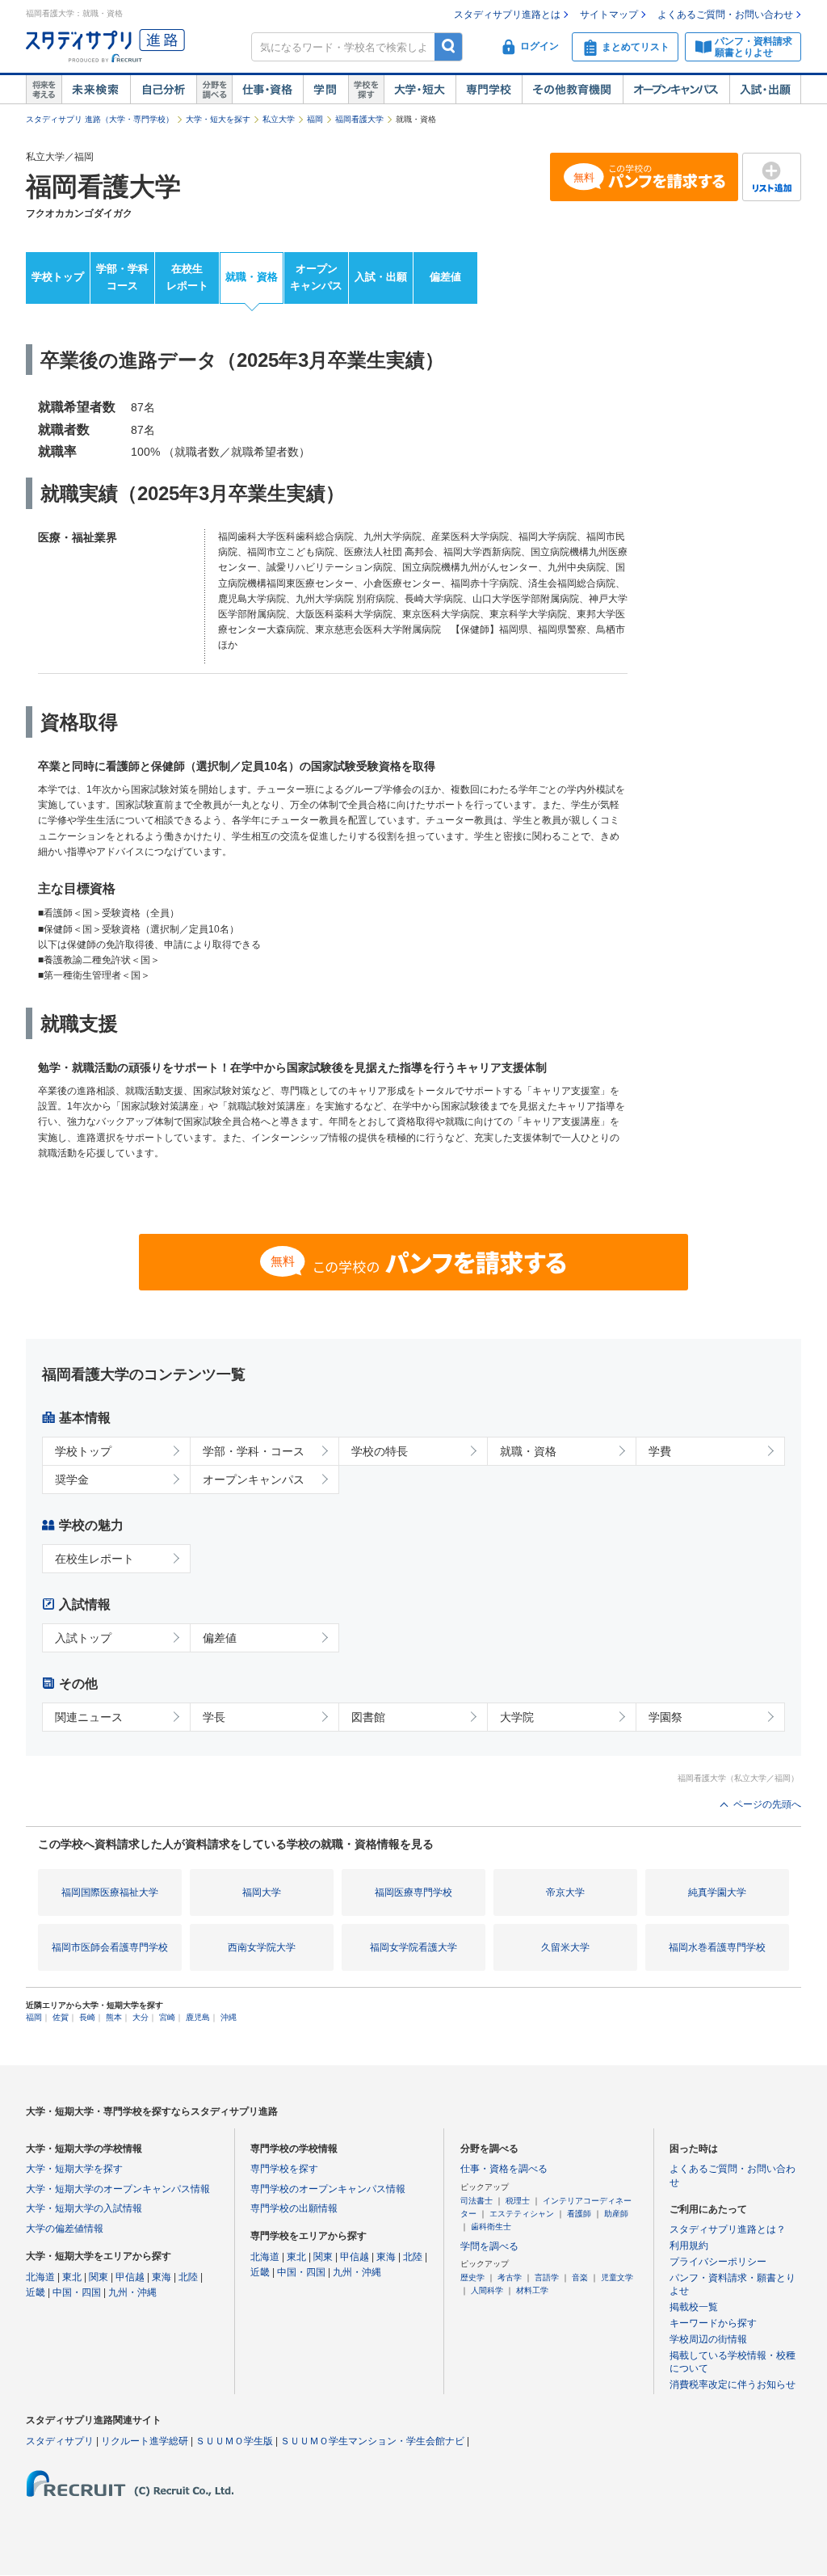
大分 (141, 2017)
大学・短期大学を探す (74, 2169)
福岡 (315, 119)
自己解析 (163, 90)
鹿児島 (198, 2017)
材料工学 (532, 2290)
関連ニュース (89, 1717)
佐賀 (61, 2017)
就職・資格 (252, 277)
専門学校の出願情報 (294, 2208)
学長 (214, 1717)
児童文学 (617, 2277)
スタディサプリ (60, 2441)
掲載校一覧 (694, 2307)
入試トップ (83, 1638)
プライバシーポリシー (718, 2262)
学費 (660, 1451)
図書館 (368, 1717)
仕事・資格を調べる (504, 2169)
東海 (162, 2277)
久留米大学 (565, 1947)
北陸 (188, 2277)
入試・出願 (765, 90)
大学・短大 (420, 90)
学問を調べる (489, 2246)
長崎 (87, 2017)
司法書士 (476, 2201)
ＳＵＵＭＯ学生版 (234, 2441)
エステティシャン (522, 2214)
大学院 (517, 1717)
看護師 (579, 2214)
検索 (449, 46)
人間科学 (487, 2290)
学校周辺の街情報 (708, 2339)
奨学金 (72, 1480)
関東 (99, 2277)
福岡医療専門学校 (413, 1892)
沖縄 (229, 2017)
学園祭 (665, 1717)
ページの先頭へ (767, 1804)
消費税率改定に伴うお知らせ (733, 2384)
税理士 (518, 2201)
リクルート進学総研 (145, 2441)
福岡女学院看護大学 (413, 1947)
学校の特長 (380, 1451)
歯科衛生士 (491, 2227)
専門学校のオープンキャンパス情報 (328, 2189)
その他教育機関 (572, 90)
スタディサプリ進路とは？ (728, 2229)
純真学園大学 (717, 1892)
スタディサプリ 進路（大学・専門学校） (100, 119)
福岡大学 (262, 1892)
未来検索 (96, 90)
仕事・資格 (267, 90)
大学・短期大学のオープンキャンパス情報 (118, 2189)
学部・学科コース (122, 277)
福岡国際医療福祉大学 (110, 1892)
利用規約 (689, 2246)
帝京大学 (565, 1892)
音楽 (580, 2277)
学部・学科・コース (254, 1451)
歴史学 (472, 2277)
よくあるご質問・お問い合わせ (725, 15)
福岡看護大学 (359, 119)
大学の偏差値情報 (65, 2229)
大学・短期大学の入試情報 (84, 2208)
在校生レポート (187, 277)
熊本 (114, 2017)
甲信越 (130, 2277)
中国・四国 (77, 2292)
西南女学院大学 (262, 1947)
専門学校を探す (284, 2169)
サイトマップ (609, 15)
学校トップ (58, 277)
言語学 (547, 2277)
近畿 (36, 2292)
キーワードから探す (713, 2323)
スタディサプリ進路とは (507, 15)
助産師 (616, 2214)
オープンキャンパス (676, 90)
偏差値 (445, 277)
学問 (325, 90)
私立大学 (279, 119)
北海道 (40, 2277)
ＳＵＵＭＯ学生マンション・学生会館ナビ (372, 2441)
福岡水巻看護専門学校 (717, 1947)
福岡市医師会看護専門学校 (110, 1947)
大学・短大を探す (218, 119)
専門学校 (489, 90)
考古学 (510, 2277)
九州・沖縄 (132, 2292)
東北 (72, 2277)
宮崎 (167, 2017)
